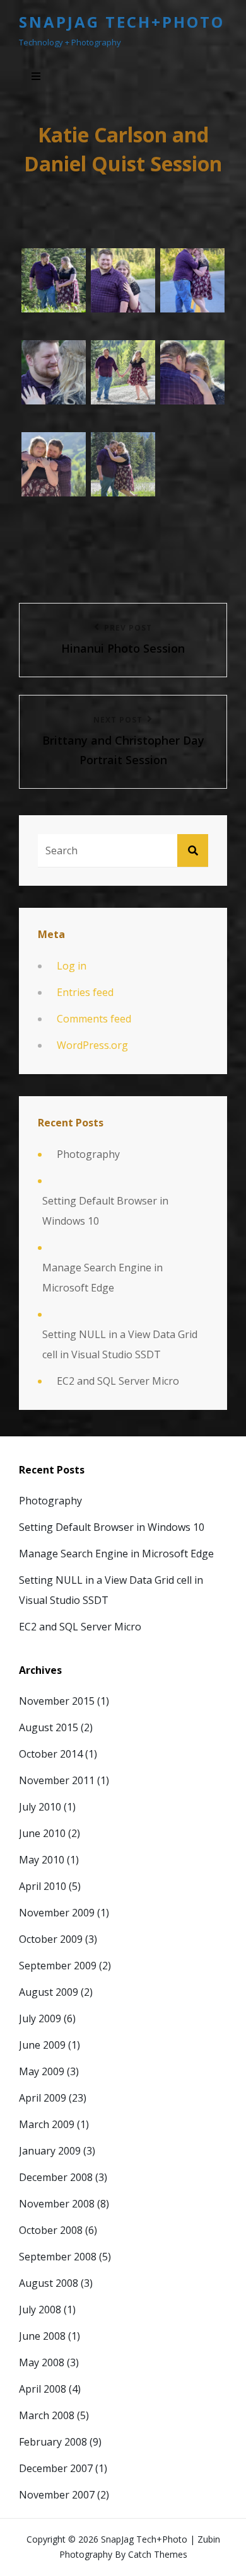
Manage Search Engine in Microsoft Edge (102, 1278)
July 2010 (40, 1807)
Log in (72, 966)
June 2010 (42, 1833)
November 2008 (57, 2204)
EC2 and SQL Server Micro (118, 1381)
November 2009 (57, 1913)
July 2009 (40, 2018)
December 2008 (56, 2177)
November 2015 (57, 1701)
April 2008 (43, 2389)
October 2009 (51, 1939)
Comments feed (94, 1019)
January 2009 (50, 2151)
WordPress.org (92, 1045)
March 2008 (47, 2415)
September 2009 (58, 1966)
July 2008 (40, 2310)
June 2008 (42, 2336)
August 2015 (49, 1727)
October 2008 (51, 2230)
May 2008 (42, 2362)
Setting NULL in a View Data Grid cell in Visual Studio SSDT (120, 1344)
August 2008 (49, 2283)
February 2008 (53, 2442)
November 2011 (57, 1780)
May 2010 (42, 1860)
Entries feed (85, 992)
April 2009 (43, 2098)
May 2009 (42, 2071)
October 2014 (51, 1754)
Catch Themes (158, 2554)
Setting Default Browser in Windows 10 (105, 1211)
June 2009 (42, 2045)
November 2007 (57, 2495)
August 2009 (49, 1992)
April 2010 (43, 1886)
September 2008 (58, 2257)
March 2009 (47, 2124)
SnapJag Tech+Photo (122, 22)
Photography (88, 1154)
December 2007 (56, 2468)
